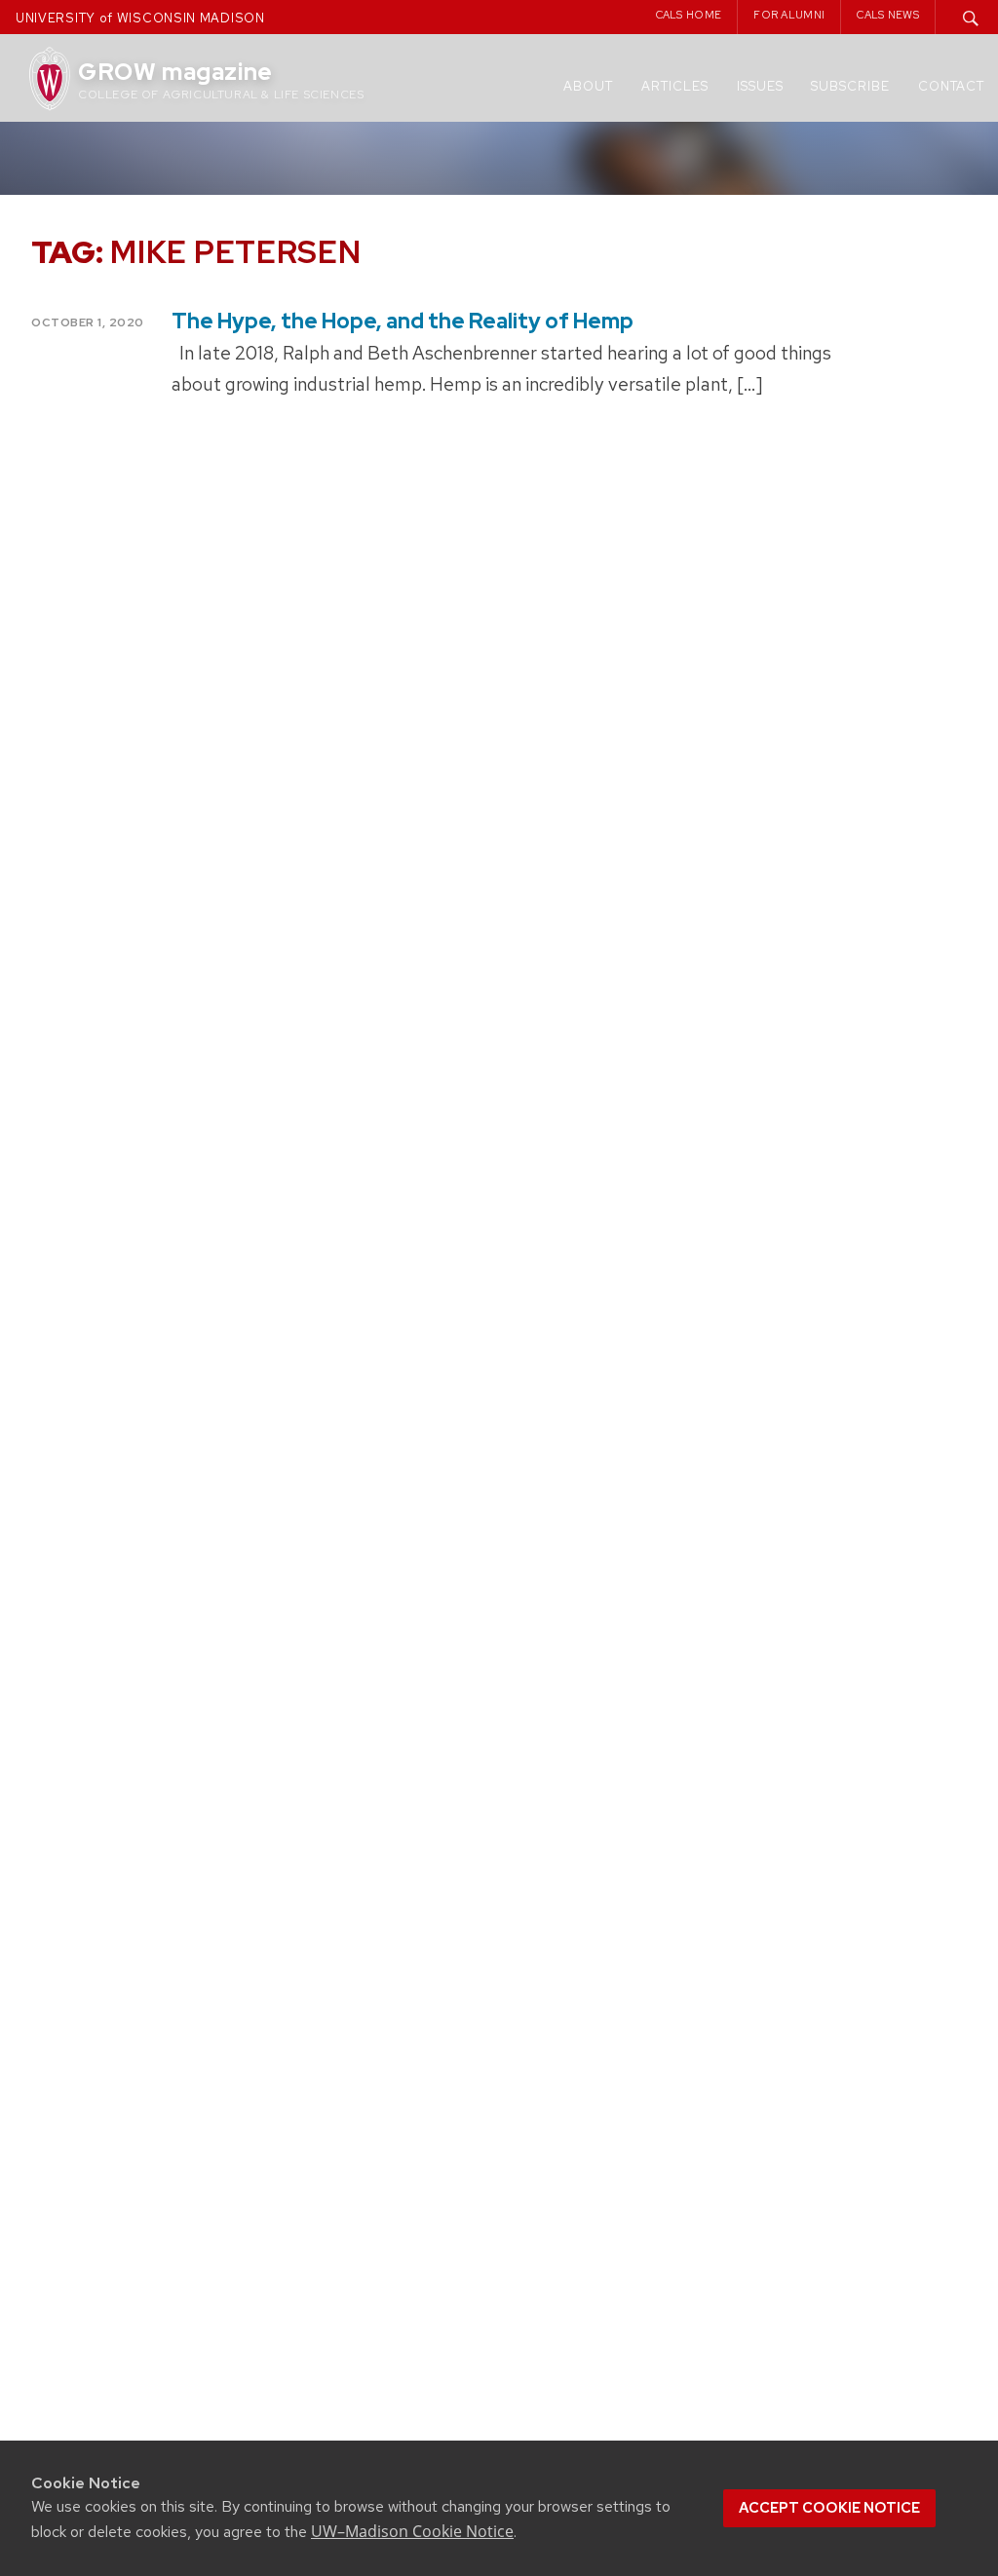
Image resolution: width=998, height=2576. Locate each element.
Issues (760, 86)
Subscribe (850, 86)
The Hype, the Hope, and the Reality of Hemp (403, 321)
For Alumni (789, 15)
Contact (951, 86)
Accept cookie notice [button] (829, 2508)
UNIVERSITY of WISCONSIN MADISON (140, 18)
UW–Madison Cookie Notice (412, 2531)
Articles (675, 86)
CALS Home (689, 15)
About (588, 86)
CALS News (888, 15)
